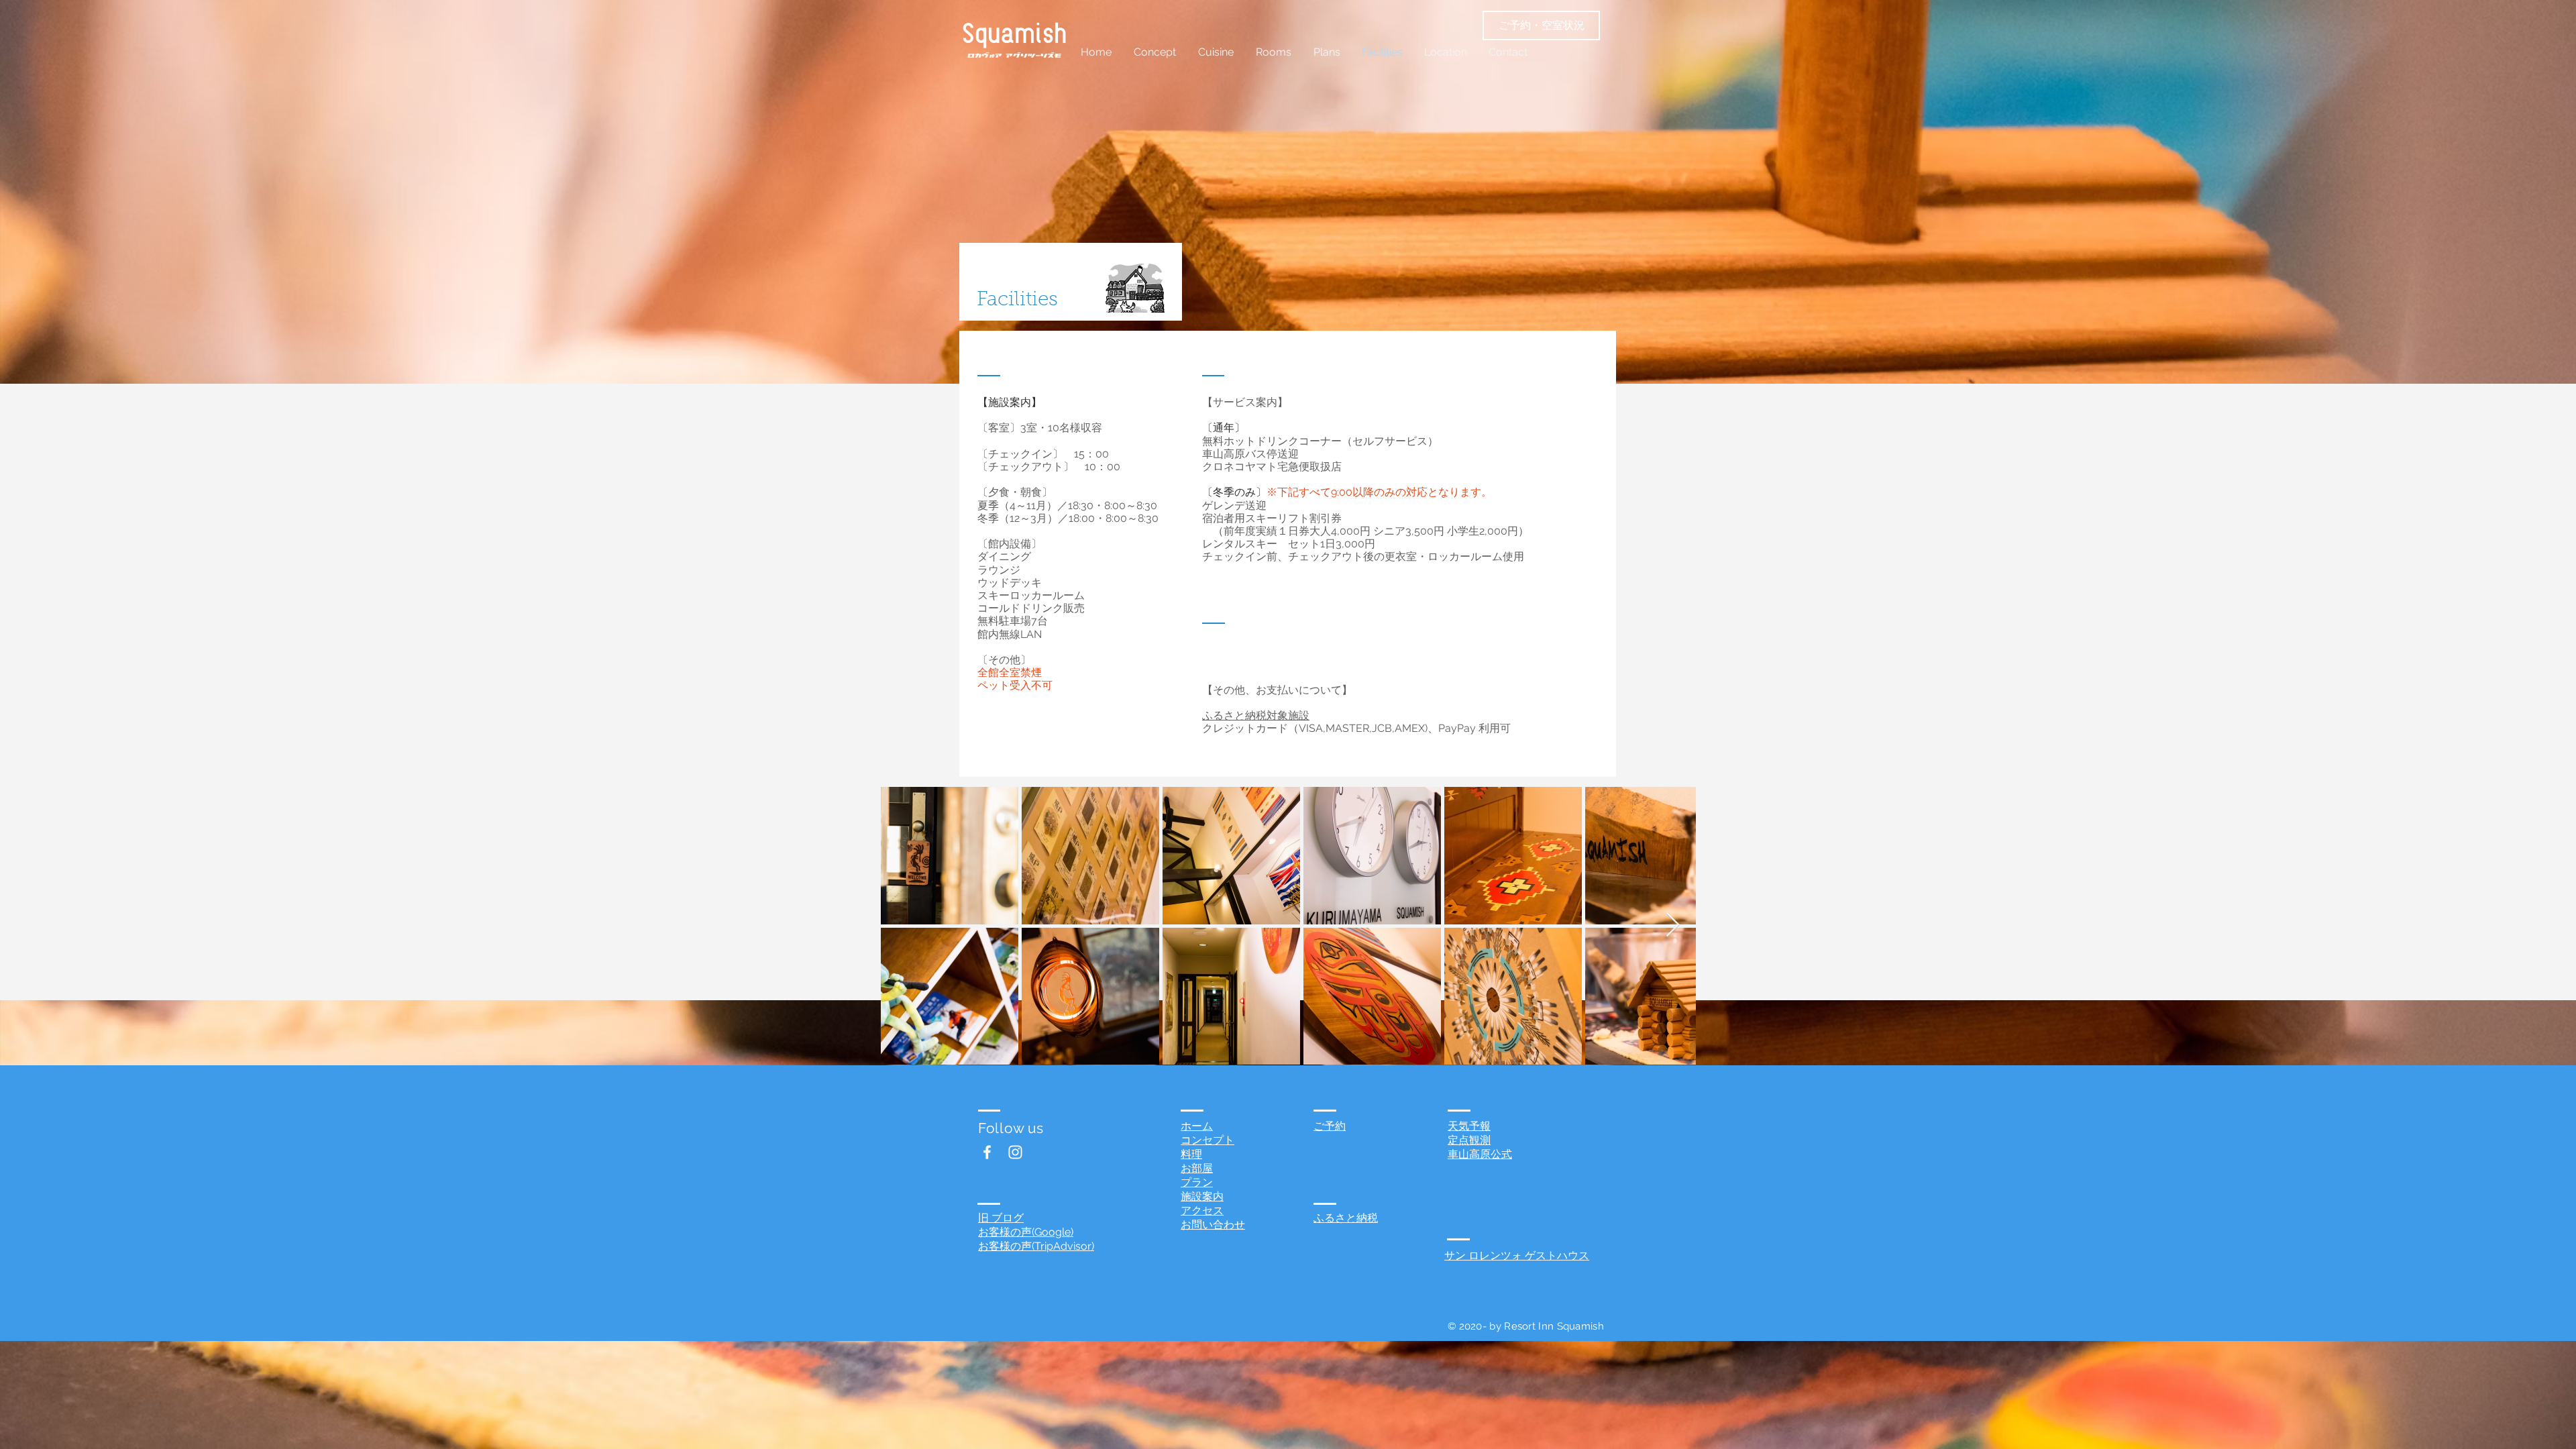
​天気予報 (1469, 1126)
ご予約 (1330, 1126)
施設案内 (1202, 1196)
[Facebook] (987, 1152)
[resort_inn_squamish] (1015, 1152)
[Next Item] (1673, 925)
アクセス (1202, 1211)
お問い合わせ (1213, 1225)
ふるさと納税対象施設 (1256, 715)
